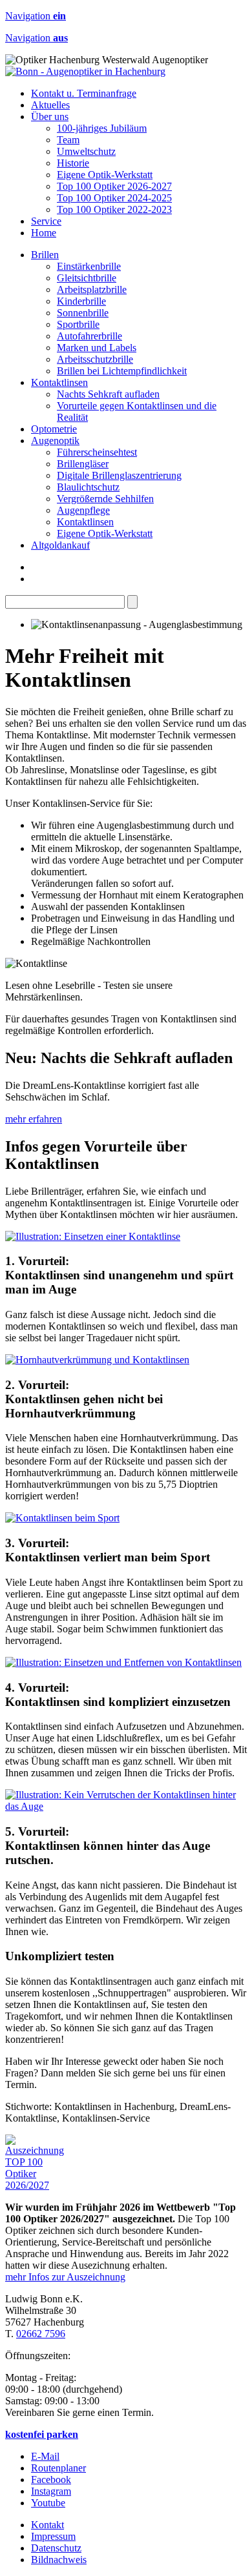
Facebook (51, 2480)
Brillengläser (83, 464)
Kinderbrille (81, 301)
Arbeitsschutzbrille (95, 359)
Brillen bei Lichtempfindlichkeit (122, 371)
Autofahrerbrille (89, 336)
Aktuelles (50, 105)
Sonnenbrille (83, 313)
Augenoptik (55, 441)
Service (46, 221)
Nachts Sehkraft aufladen (108, 394)
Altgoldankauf (60, 545)
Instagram (51, 2491)
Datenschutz (56, 2548)
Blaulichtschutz (88, 487)
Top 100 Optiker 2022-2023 (114, 209)
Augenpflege (83, 510)
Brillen (45, 255)
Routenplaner (58, 2468)
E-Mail (45, 2456)
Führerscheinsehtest (97, 452)
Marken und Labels (97, 348)
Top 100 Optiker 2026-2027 (114, 186)
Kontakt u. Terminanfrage (84, 93)
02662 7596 (41, 2334)
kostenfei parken (42, 2434)
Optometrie (54, 429)
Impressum (53, 2536)
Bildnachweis (59, 2560)
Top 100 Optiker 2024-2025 (114, 198)
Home (44, 233)
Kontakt (47, 2525)
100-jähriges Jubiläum (102, 128)
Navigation (36, 16)
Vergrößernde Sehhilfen (105, 499)
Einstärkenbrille (89, 266)
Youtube (48, 2503)
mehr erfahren (34, 1119)
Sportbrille (78, 324)
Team (68, 140)
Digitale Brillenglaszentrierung (119, 475)
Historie (73, 163)
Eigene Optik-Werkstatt (105, 175)
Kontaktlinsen (59, 382)
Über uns (50, 117)
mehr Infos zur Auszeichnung (65, 2277)
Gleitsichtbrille (87, 278)
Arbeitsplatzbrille (92, 289)
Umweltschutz (86, 151)
